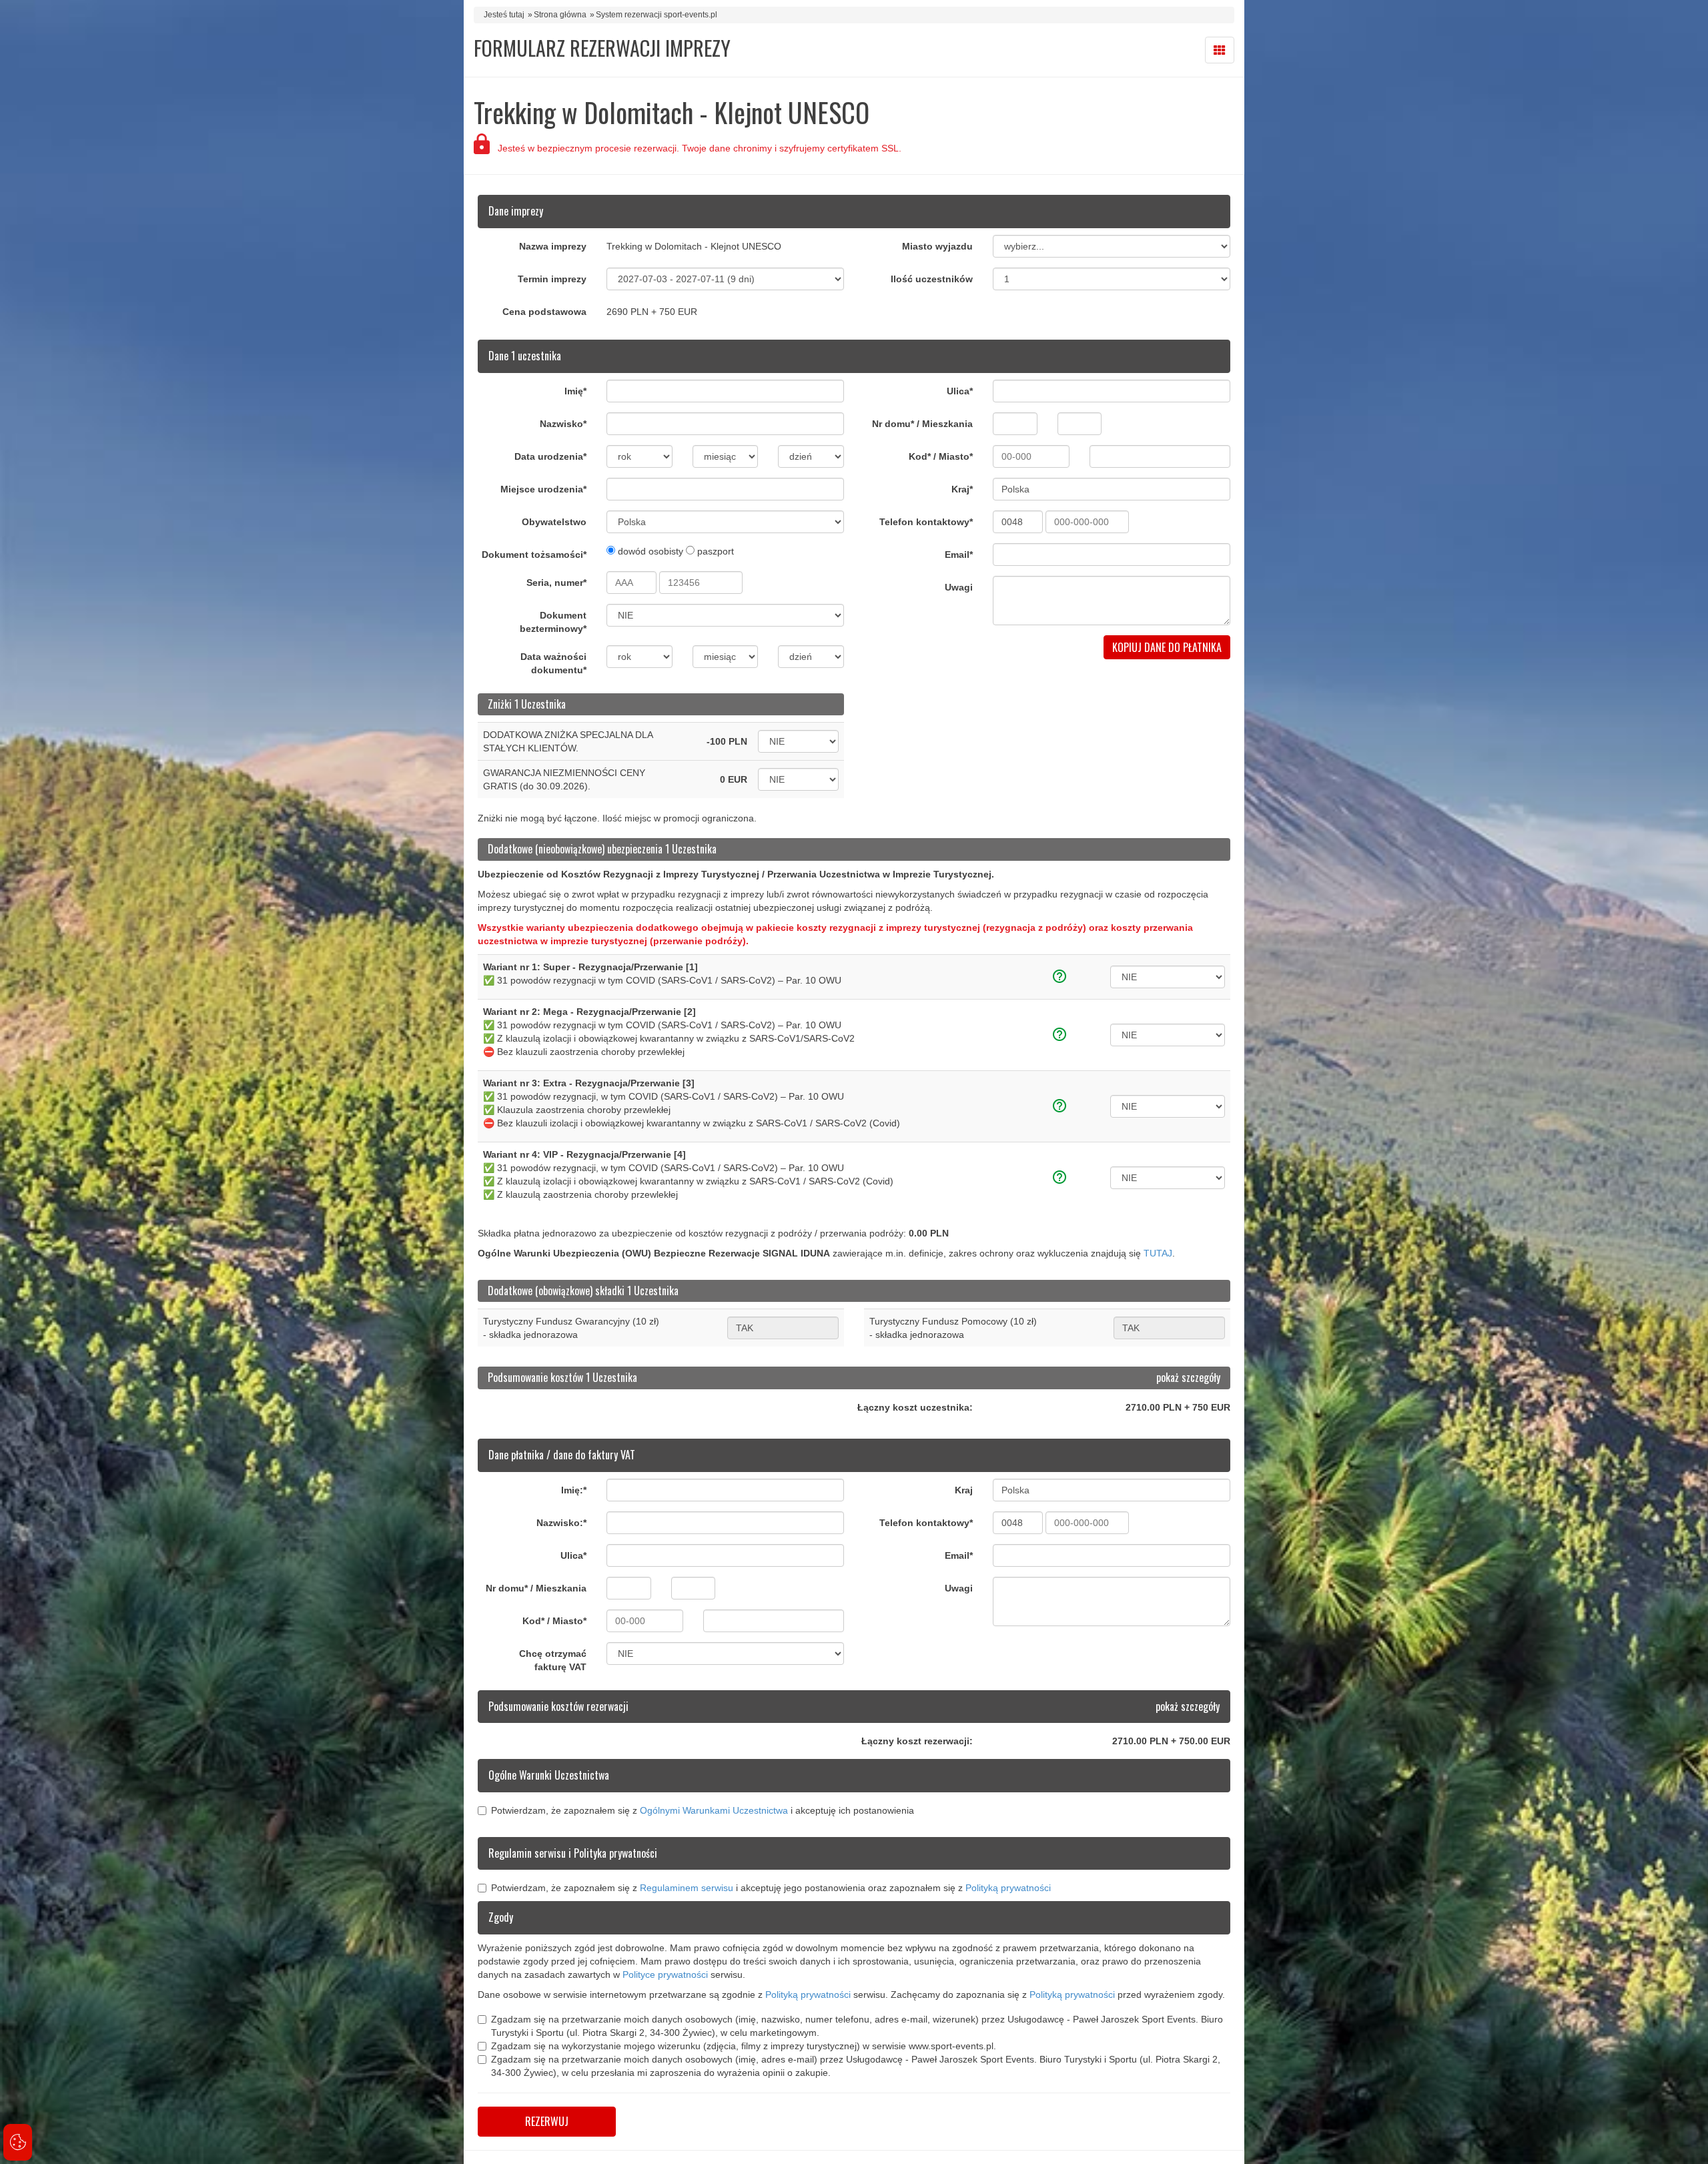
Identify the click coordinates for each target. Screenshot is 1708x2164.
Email (959, 555)
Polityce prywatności (665, 1974)
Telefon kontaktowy (926, 522)
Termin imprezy (552, 279)
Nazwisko (563, 424)
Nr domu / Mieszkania (922, 424)
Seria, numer (556, 583)
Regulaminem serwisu (687, 1888)
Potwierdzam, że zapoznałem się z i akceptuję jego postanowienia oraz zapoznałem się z (771, 1888)
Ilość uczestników (932, 279)
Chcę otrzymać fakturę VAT (553, 1660)
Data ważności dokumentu (553, 663)
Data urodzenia (550, 456)
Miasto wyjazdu (937, 246)
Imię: (574, 1490)
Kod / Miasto (941, 456)
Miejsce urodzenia (543, 489)
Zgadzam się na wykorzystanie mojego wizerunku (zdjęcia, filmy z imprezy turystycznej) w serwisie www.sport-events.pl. (744, 2046)
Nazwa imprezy (553, 246)
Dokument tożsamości (534, 555)
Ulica (960, 391)
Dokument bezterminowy (553, 622)
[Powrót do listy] (1220, 50)
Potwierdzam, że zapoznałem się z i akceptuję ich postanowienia (703, 1810)
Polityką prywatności (1008, 1888)
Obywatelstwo (554, 522)
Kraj (962, 489)
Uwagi (959, 587)
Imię (575, 391)
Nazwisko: (561, 1523)
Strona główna (560, 15)
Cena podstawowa (544, 312)
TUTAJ (1158, 1253)
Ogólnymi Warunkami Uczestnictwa (714, 1810)
